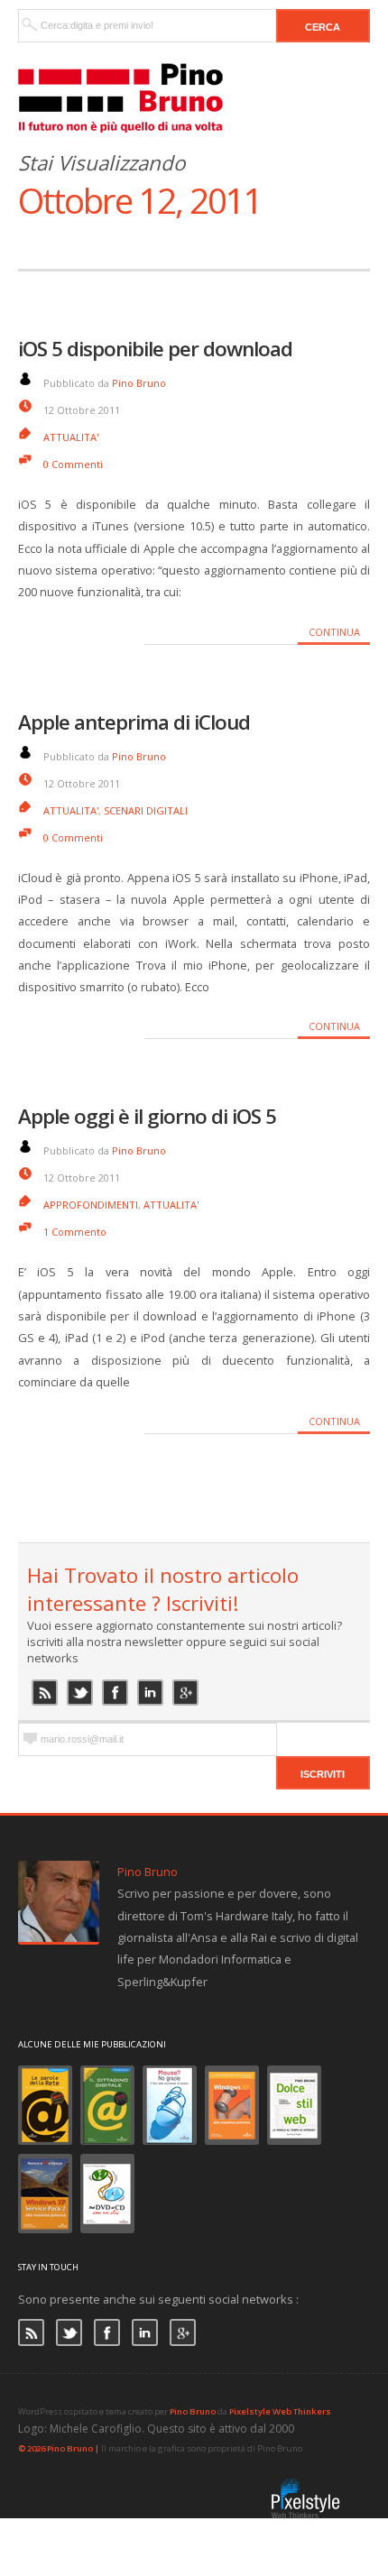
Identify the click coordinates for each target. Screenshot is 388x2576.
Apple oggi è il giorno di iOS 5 (147, 1116)
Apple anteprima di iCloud (134, 722)
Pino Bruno (139, 383)
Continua (334, 632)
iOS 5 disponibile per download (155, 349)
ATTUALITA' (71, 437)
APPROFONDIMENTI (91, 1205)
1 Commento (75, 1232)
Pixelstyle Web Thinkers (280, 2411)
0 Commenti (73, 464)
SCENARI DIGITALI (146, 810)
